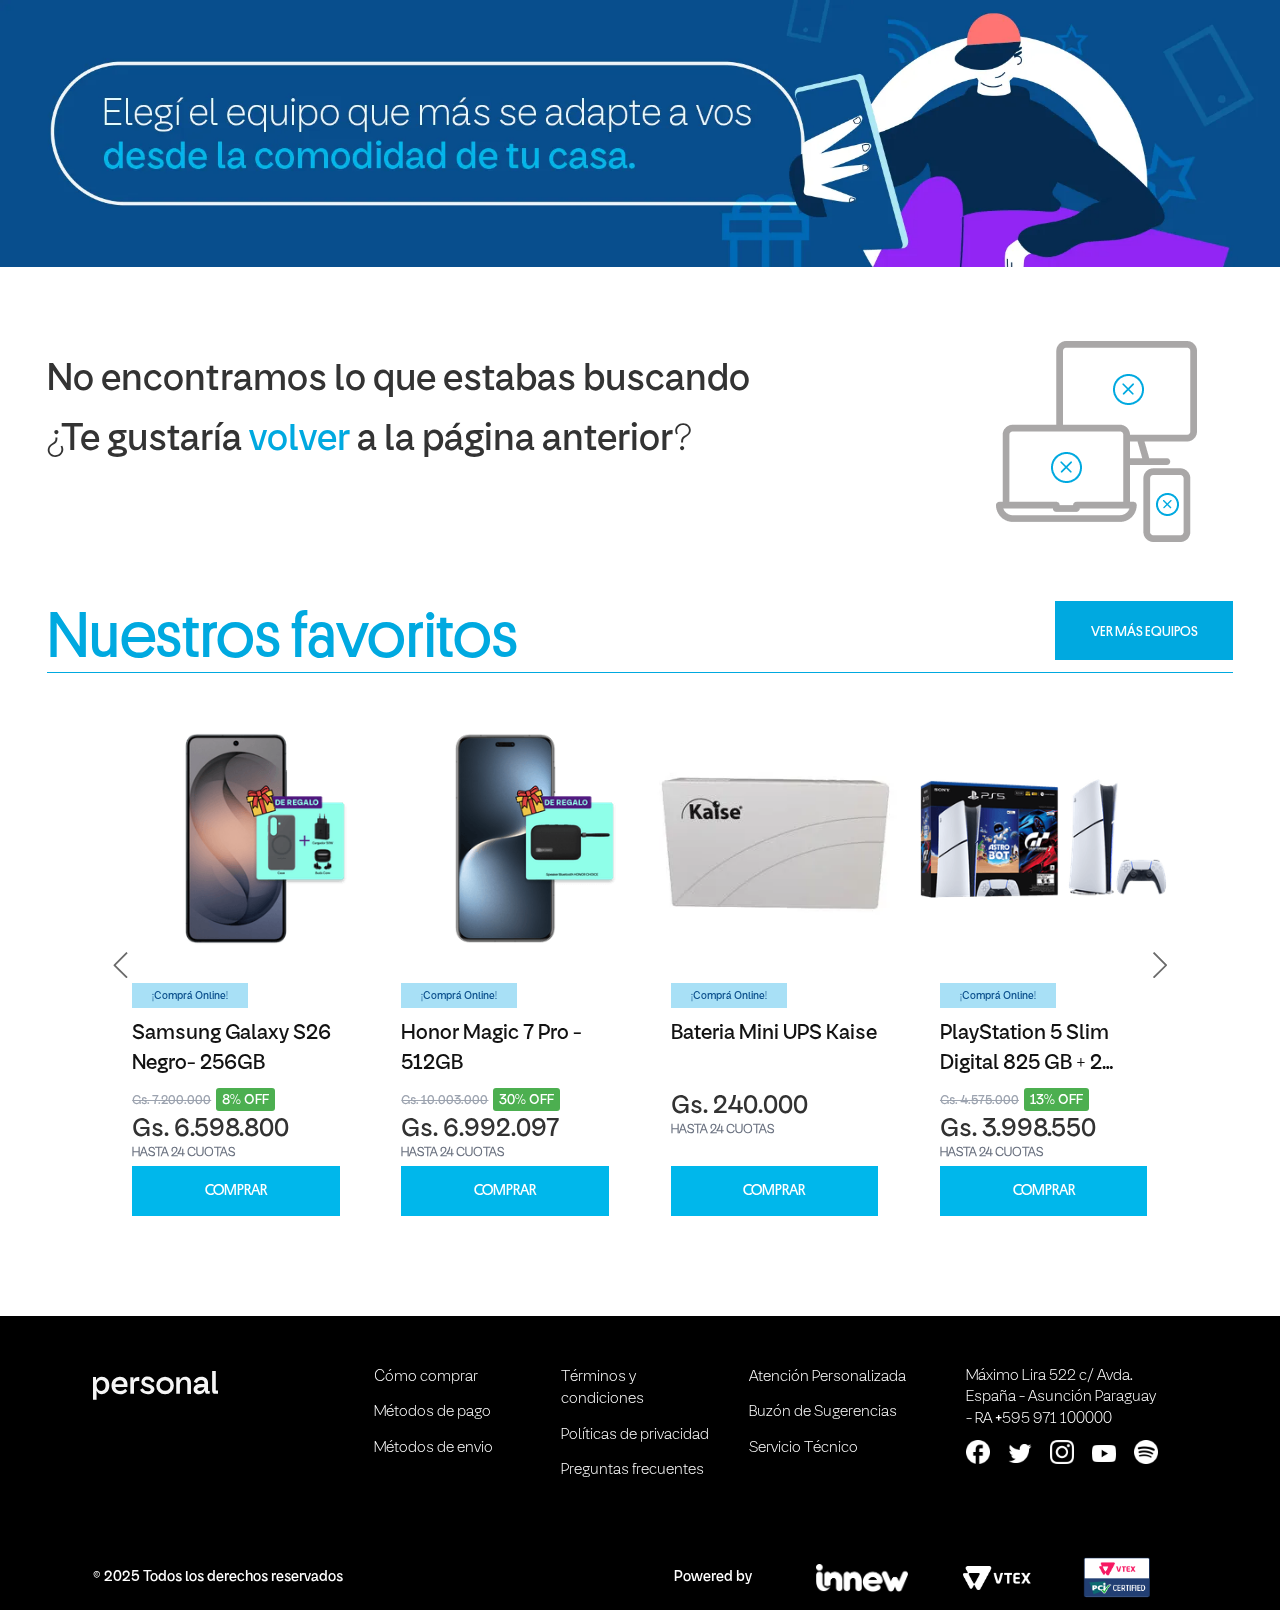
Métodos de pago (432, 1412)
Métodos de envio (433, 1448)
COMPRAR (236, 1190)
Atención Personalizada (827, 1377)
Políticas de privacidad (635, 1435)
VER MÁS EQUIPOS (1144, 631)
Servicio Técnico (803, 1448)
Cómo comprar (426, 1377)
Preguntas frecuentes (632, 1470)
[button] (121, 965)
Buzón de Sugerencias (823, 1412)
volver (299, 440)
